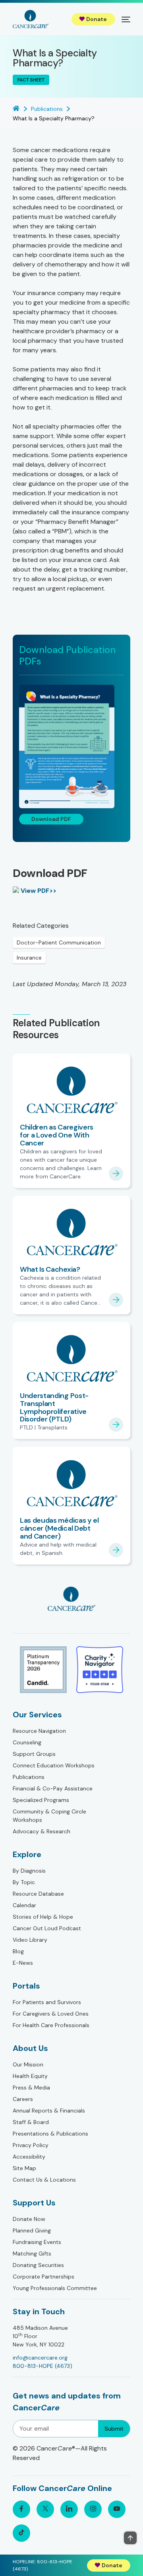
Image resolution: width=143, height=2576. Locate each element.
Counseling (27, 1742)
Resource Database (38, 1894)
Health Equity (30, 2076)
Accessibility (29, 2157)
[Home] (31, 19)
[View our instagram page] (93, 2509)
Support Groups (34, 1754)
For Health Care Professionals (51, 2025)
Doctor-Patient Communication (59, 942)
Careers (23, 2099)
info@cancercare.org (40, 2358)
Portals (26, 1986)
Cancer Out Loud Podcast (47, 1928)
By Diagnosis (29, 1871)
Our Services (37, 1715)
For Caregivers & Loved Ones (51, 2014)
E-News (23, 1963)
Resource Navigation (39, 1731)
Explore (27, 1854)
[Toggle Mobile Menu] (126, 19)
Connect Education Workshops (54, 1765)
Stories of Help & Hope (43, 1917)
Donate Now (29, 2219)
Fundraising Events (37, 2242)
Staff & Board (31, 2122)
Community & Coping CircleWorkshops (49, 1816)
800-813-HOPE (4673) (43, 2366)
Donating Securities (38, 2265)
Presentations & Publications (50, 2134)
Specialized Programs (41, 1800)
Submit (114, 2429)
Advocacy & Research (42, 1831)
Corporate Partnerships (43, 2277)
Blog (18, 1951)
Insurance (29, 958)
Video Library (30, 1940)
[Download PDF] (71, 746)
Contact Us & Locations (44, 2180)
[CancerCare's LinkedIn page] (69, 2509)
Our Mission (28, 2064)
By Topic (24, 1882)
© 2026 (60, 2453)
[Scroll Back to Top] (130, 2538)
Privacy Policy (31, 2145)
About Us (30, 2048)
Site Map (24, 2168)
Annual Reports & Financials (49, 2111)
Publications (29, 1777)
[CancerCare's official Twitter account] (45, 2509)
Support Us (34, 2203)
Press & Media (31, 2087)
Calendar (24, 1905)
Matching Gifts (32, 2254)
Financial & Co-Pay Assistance (53, 1788)
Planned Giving (32, 2230)
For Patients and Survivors (47, 2002)
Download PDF (51, 819)
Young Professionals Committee (55, 2288)
